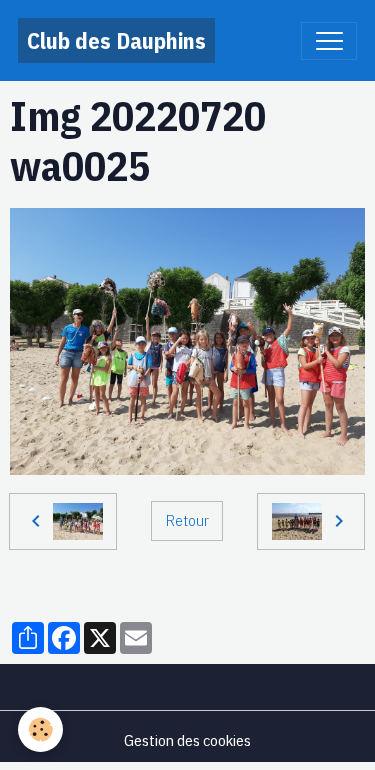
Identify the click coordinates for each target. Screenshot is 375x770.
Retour (187, 520)
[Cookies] (40, 729)
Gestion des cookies (187, 740)
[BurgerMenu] (329, 41)
